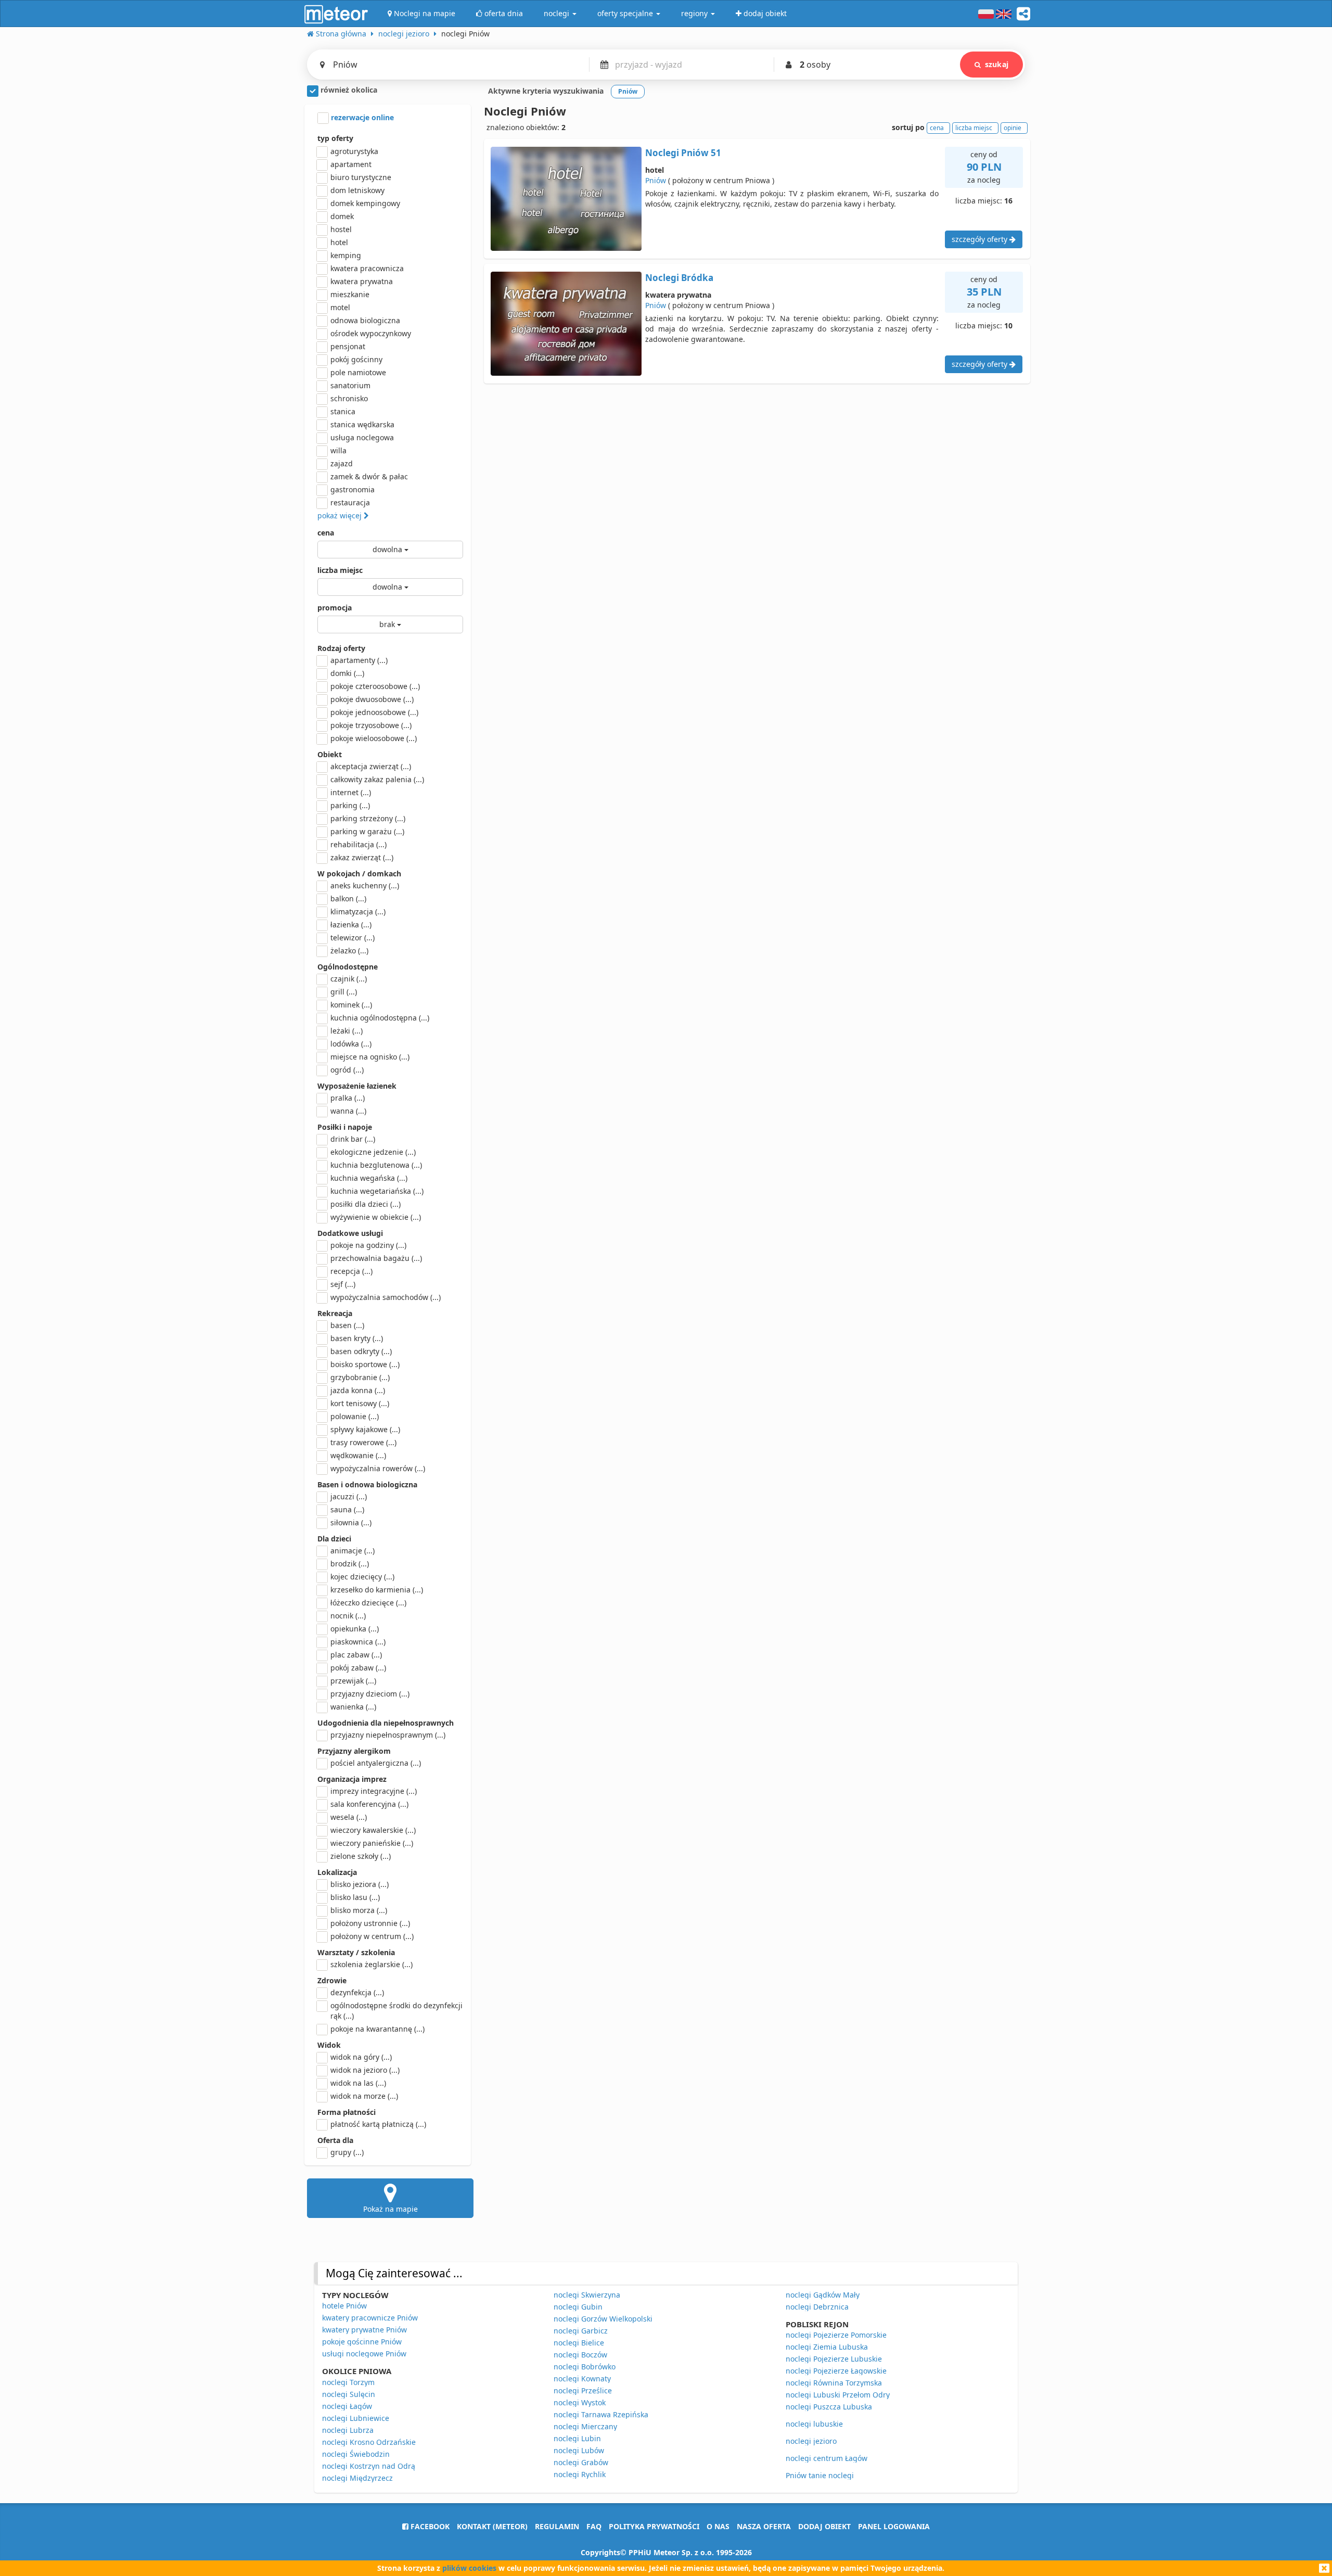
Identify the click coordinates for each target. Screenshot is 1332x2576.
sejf (343, 1284)
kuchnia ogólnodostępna (380, 1018)
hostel (341, 229)
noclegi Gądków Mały (823, 2295)
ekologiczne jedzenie (373, 1152)
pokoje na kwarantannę (377, 2029)
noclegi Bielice (579, 2343)
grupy (347, 2152)
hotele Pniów (344, 2306)
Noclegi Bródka (679, 278)
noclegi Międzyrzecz (357, 2478)
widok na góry (361, 2057)
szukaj (997, 64)
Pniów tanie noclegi (820, 2475)
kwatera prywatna (362, 281)
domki (347, 673)
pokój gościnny (356, 359)
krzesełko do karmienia (377, 1590)
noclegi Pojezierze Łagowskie (836, 2371)
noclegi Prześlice (583, 2390)
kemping (346, 255)
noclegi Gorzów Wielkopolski (603, 2319)
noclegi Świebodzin (356, 2454)
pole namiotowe (358, 372)
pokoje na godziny (368, 1245)
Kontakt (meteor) (492, 2526)
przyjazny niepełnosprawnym (388, 1735)
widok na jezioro (365, 2070)
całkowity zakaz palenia (377, 779)
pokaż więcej (341, 515)
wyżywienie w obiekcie (376, 1217)
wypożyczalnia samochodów (386, 1297)
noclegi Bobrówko (585, 2367)
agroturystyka (354, 151)
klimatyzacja (358, 911)
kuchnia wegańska (369, 1178)
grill (344, 992)
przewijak (353, 1681)
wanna (348, 1111)
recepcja (351, 1271)
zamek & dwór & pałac (369, 476)
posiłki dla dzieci (366, 1204)
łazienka (351, 924)
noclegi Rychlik (580, 2474)
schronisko (349, 398)
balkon (348, 898)
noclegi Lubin (577, 2438)
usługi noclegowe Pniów (364, 2354)
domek (342, 216)
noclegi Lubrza (348, 2430)
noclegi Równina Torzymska (834, 2383)
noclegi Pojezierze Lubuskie (834, 2359)
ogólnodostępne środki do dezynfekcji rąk (396, 2011)
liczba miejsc (340, 570)
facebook (429, 2526)
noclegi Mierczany (585, 2426)
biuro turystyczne (361, 177)
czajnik (349, 979)
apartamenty (359, 660)
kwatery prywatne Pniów (364, 2330)
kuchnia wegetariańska (377, 1191)
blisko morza (359, 1910)
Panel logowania (894, 2526)
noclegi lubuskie (814, 2424)
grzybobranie (360, 1377)
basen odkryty (361, 1351)
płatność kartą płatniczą (378, 2124)
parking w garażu (367, 831)
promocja (335, 608)
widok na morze (364, 2096)
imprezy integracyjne (374, 1791)
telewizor (353, 938)
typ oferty (335, 138)
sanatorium (350, 385)
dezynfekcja (357, 1992)
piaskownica (358, 1642)
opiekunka (355, 1629)
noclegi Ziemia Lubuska (827, 2347)
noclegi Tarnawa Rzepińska (601, 2414)
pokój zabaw (358, 1668)
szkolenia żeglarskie (372, 1964)
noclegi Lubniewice (356, 2418)
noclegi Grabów (581, 2462)
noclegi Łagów (347, 2406)
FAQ (594, 2526)
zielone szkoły (361, 1856)
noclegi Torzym (348, 2382)
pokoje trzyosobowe (371, 725)
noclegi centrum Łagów (827, 2458)
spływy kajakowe (365, 1429)
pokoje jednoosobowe (374, 712)
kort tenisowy (360, 1403)
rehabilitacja (358, 844)
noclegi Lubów (579, 2450)
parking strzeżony (368, 818)
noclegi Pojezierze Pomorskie (836, 2335)
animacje (353, 1551)
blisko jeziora (360, 1884)
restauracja (350, 502)
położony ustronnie (370, 1923)
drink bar (353, 1139)
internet (351, 792)
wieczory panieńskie (372, 1843)
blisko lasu (355, 1897)
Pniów (656, 180)
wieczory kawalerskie (373, 1830)
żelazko (349, 951)
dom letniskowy (357, 190)
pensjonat (348, 346)
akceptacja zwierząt (371, 766)
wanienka (353, 1707)
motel (340, 307)
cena (326, 533)
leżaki (347, 1031)
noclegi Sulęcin (349, 2394)
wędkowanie (358, 1455)
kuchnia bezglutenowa (376, 1165)
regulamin (557, 2526)
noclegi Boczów (580, 2355)
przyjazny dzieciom (370, 1694)
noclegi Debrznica (817, 2307)
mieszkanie (350, 294)
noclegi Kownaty (582, 2379)
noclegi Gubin (578, 2307)
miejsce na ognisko (370, 1057)
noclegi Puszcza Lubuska (829, 2407)
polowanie (355, 1416)
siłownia (351, 1522)
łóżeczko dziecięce (368, 1603)
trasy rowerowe (363, 1442)
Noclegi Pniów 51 (683, 153)
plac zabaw (356, 1655)
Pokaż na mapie (390, 2209)
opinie (1013, 128)
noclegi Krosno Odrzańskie (369, 2442)
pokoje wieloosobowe (374, 738)
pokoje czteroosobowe (375, 686)
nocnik (348, 1616)
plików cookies (469, 2568)
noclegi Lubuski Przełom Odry (838, 2395)
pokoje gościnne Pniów (362, 2342)
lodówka (351, 1044)
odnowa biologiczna (365, 320)
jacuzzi (349, 1496)
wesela (349, 1817)
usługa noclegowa (362, 437)
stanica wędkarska (362, 424)
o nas (718, 2526)
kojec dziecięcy (362, 1577)
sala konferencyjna (369, 1804)
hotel (339, 242)
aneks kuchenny (365, 885)
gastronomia (353, 489)
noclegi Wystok (580, 2402)
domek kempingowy (365, 203)
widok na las (358, 2083)
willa (338, 450)
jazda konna (358, 1390)
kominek (351, 1005)
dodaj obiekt (824, 2526)
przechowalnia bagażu (376, 1258)
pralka (348, 1098)
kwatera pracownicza (367, 268)
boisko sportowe (365, 1364)
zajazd (342, 463)
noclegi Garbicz (581, 2331)
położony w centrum (372, 1936)
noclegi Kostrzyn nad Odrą (369, 2466)
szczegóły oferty (981, 239)
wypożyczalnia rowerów (378, 1468)
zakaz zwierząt (362, 857)
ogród (347, 1070)
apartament (351, 164)
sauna (347, 1509)
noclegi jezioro (811, 2441)
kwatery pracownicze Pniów (370, 2318)
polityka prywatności (654, 2526)
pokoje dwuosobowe (372, 699)
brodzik (350, 1564)
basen (347, 1325)
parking (350, 805)
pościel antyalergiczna (376, 1763)
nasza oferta (764, 2526)
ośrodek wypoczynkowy (371, 333)
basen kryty (357, 1338)
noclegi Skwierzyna (587, 2295)
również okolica (348, 90)
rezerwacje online (361, 117)
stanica (343, 411)
